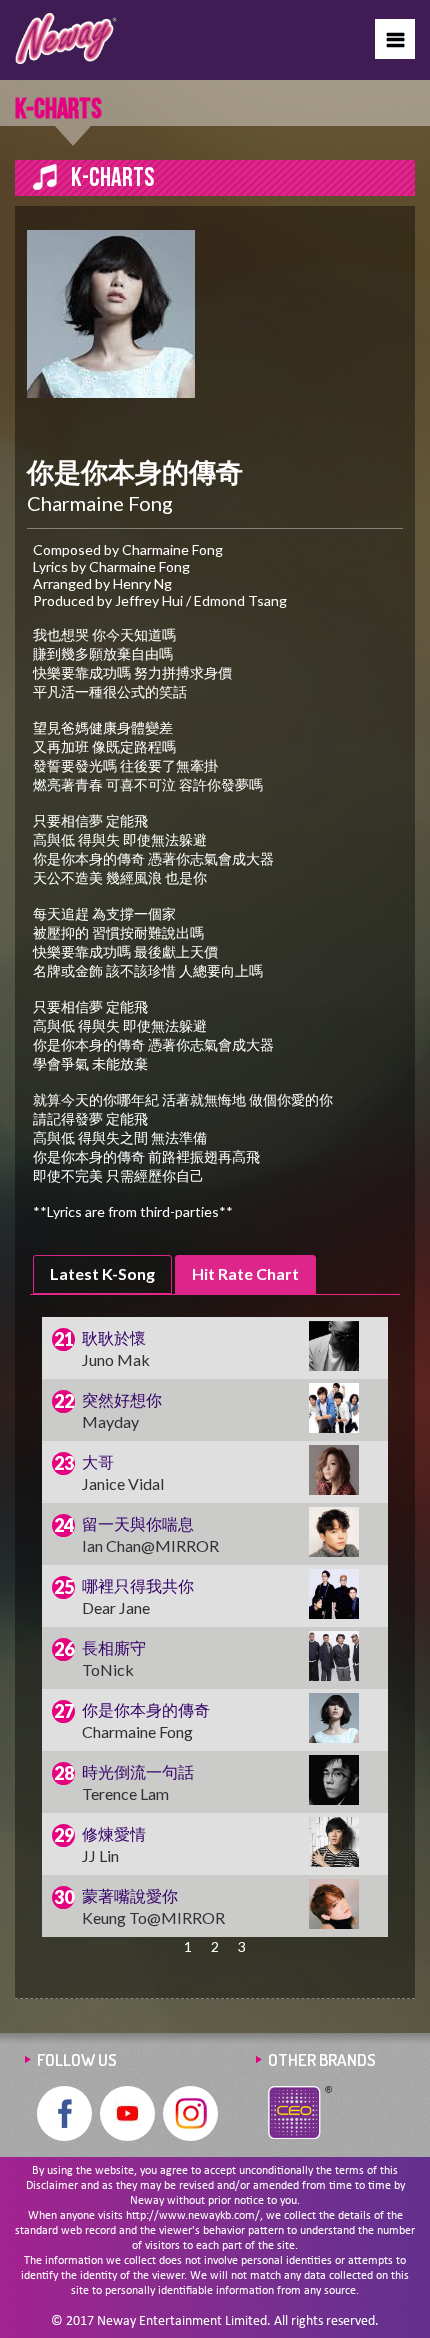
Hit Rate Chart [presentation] (245, 1273)
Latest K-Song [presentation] (102, 1273)
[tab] (102, 1274)
